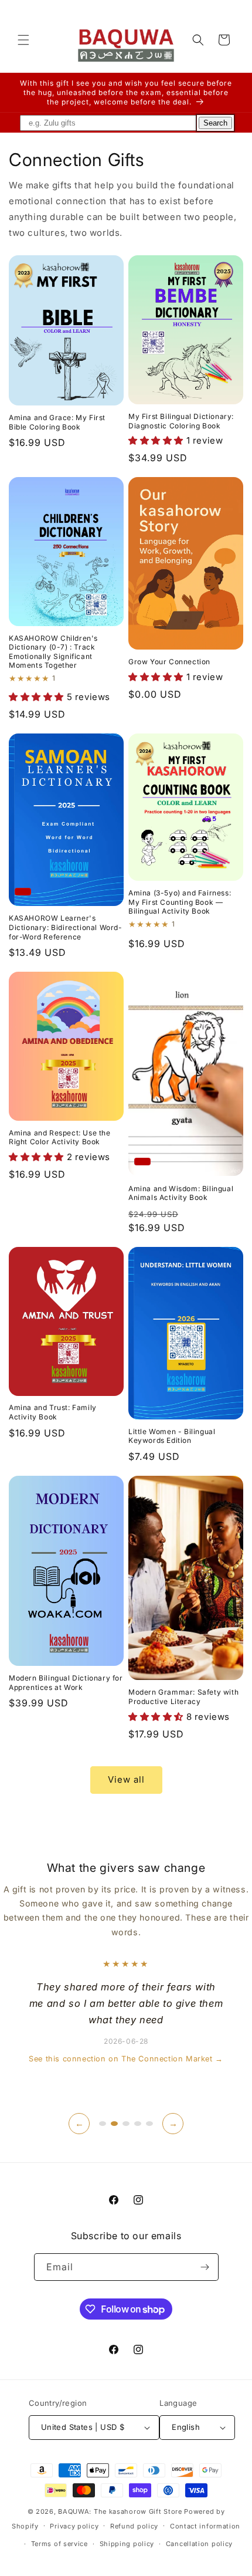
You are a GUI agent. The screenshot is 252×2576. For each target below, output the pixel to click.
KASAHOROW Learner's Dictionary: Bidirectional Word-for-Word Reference (66, 927)
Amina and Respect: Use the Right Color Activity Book (60, 1137)
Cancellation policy (199, 2544)
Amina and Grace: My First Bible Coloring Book (57, 422)
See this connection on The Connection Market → (126, 2059)
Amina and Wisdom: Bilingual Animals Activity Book (181, 1193)
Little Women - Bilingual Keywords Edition (172, 1436)
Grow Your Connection (169, 662)
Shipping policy (127, 2544)
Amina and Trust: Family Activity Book (53, 1412)
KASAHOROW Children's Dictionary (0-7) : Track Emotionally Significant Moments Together (53, 652)
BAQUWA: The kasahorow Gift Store (120, 2511)
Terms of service (59, 2544)
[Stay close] (205, 2267)
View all (126, 1779)
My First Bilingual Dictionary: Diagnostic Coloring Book (181, 421)
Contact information (205, 2526)
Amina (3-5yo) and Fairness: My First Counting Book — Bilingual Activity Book (180, 902)
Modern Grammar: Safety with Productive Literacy (183, 1697)
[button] (23, 40)
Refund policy (134, 2526)
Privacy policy (74, 2526)
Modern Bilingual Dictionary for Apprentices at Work (66, 1683)
